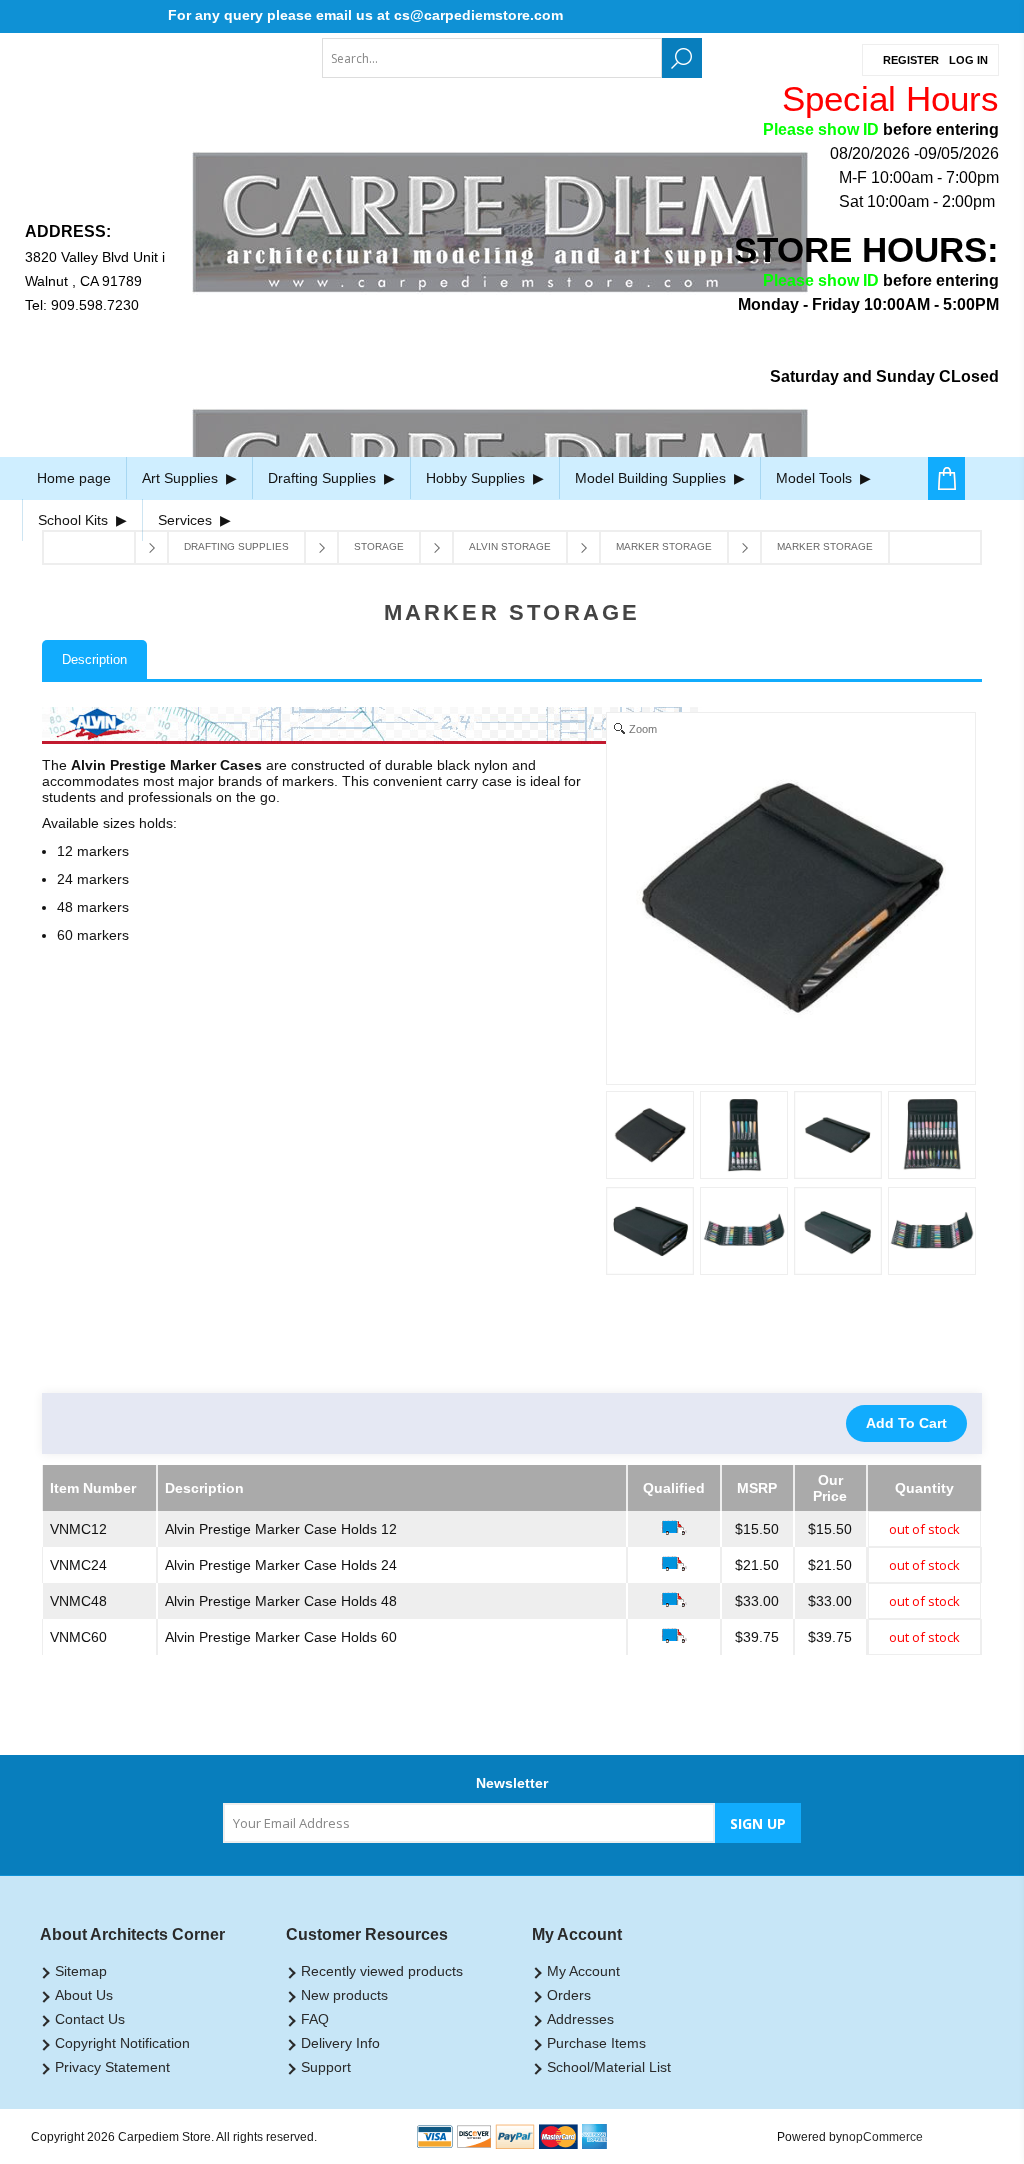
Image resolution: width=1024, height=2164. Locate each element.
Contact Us (90, 2019)
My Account (583, 1971)
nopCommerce (882, 2137)
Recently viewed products (382, 1971)
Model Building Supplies (652, 478)
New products (344, 1995)
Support (326, 2067)
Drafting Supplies (324, 478)
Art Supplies (182, 478)
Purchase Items (596, 2043)
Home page (74, 478)
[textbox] (492, 58)
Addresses (580, 2019)
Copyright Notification (122, 2043)
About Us (84, 1995)
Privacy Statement (112, 2067)
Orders (569, 1995)
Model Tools (816, 478)
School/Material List (609, 2067)
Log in (968, 60)
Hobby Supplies (477, 478)
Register (911, 60)
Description (94, 659)
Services (187, 520)
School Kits (75, 520)
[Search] (682, 58)
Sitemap (81, 1971)
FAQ (315, 2019)
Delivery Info (340, 2043)
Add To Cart (906, 1423)
